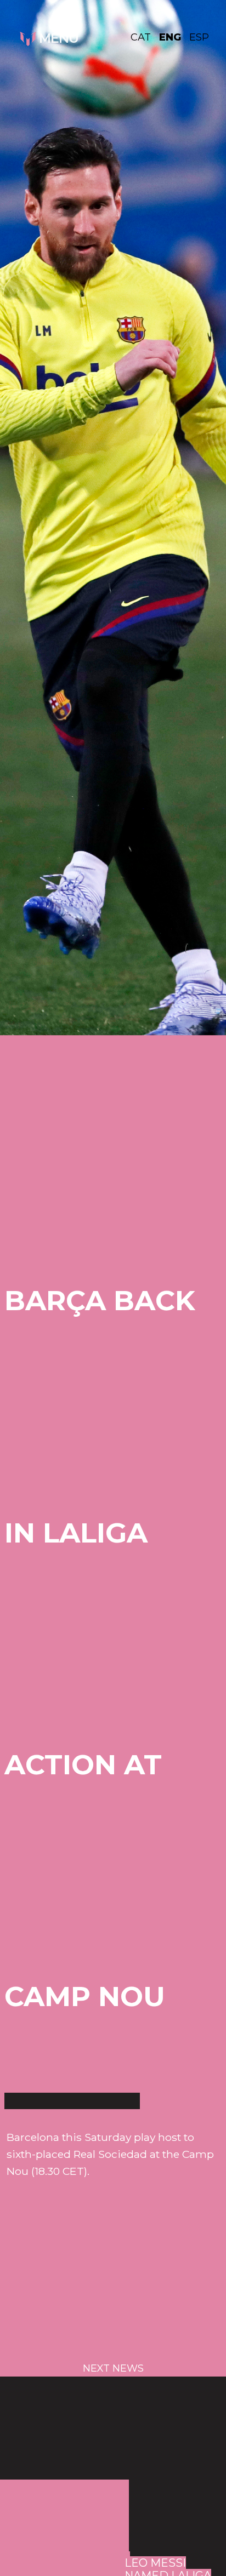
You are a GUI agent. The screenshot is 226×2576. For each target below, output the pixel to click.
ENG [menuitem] (170, 37)
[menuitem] (145, 37)
